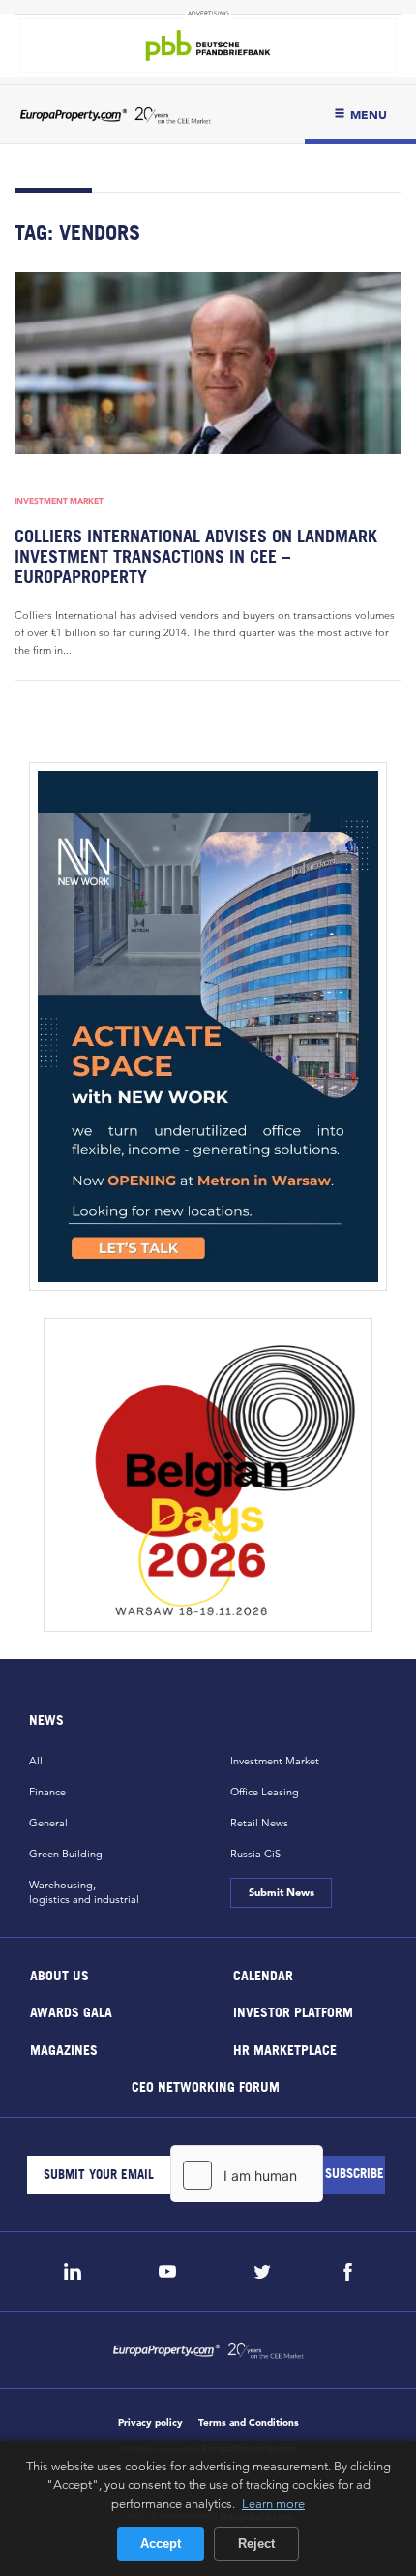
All (36, 1761)
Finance (47, 1792)
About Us (59, 1974)
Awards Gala (71, 2012)
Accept (161, 2544)
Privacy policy (150, 2423)
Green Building (66, 1854)
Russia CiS (255, 1854)
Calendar (263, 1974)
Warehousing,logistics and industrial (84, 1892)
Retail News (259, 1823)
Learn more (273, 2503)
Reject (256, 2544)
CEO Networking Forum (206, 2086)
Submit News (281, 1892)
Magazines (64, 2049)
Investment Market (59, 501)
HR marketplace (285, 2049)
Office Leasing (265, 1792)
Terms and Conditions (249, 2423)
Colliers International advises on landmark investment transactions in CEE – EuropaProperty (196, 556)
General (48, 1823)
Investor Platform (293, 2012)
